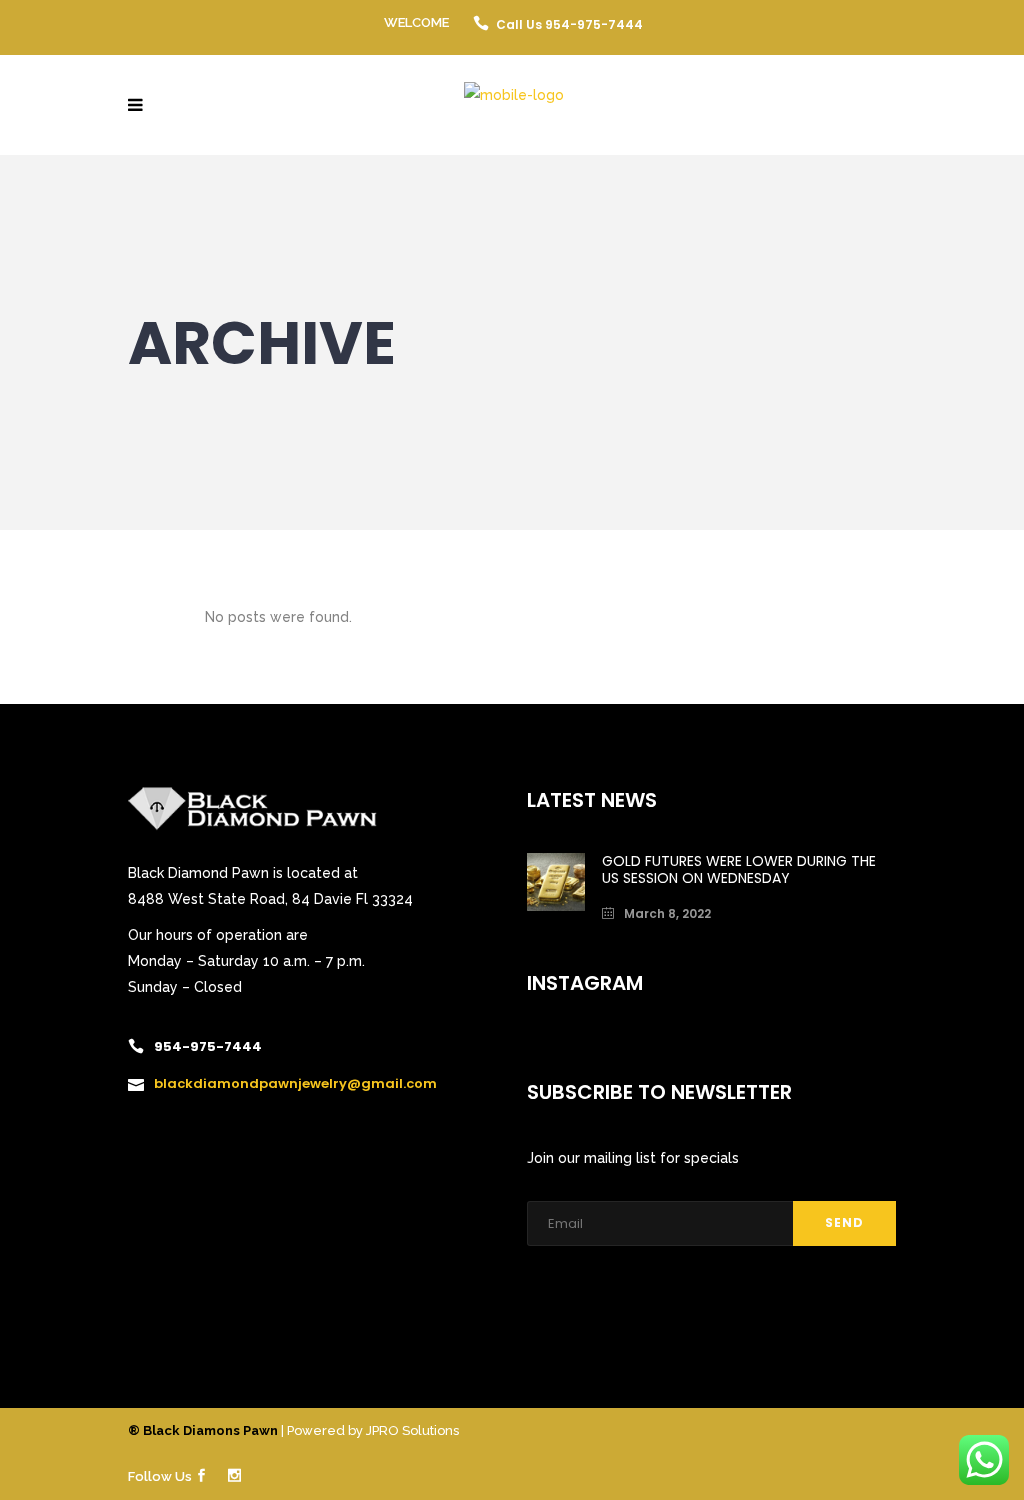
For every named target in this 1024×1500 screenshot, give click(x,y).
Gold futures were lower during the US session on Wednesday (739, 869)
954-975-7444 (208, 1046)
